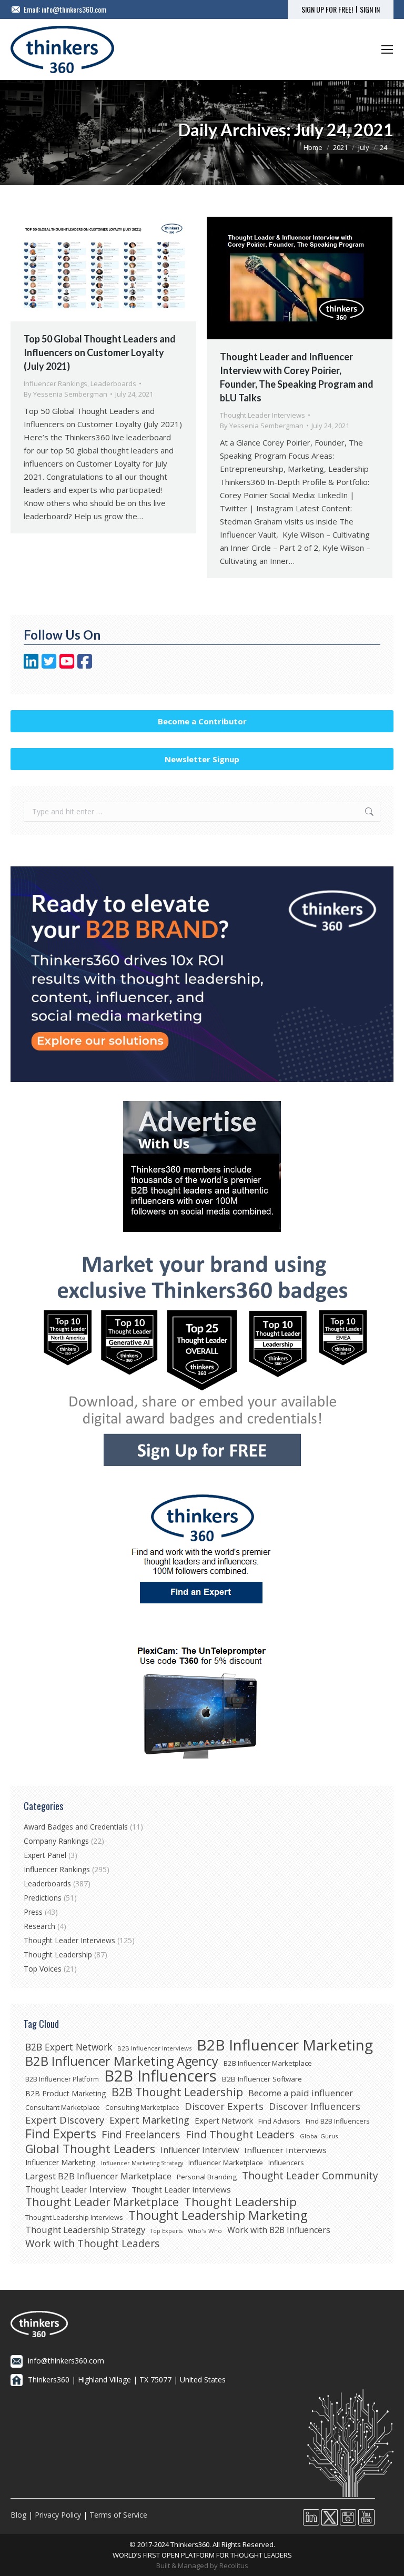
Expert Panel (45, 1855)
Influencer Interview (200, 2150)
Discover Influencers (315, 2106)
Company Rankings (56, 1841)
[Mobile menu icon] (387, 49)
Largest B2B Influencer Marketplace (98, 2176)
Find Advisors (279, 2121)
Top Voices (43, 1969)
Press (33, 1912)
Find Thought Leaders (240, 2135)
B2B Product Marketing (66, 2093)
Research (39, 1926)
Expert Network (224, 2120)
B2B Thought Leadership (177, 2092)
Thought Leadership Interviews (74, 2217)
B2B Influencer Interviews (154, 2048)
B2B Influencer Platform (62, 2079)
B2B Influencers (160, 2076)
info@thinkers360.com (74, 9)
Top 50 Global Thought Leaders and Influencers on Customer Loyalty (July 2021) (100, 352)
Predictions (43, 1898)
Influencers (286, 2163)
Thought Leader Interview (76, 2189)
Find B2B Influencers (338, 2121)
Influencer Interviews (285, 2150)
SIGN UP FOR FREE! (327, 9)
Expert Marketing (149, 2120)
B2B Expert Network (69, 2047)
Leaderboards (113, 383)
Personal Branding (207, 2177)
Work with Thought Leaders (92, 2244)
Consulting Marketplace (142, 2107)
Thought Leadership (58, 1954)
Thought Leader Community (310, 2176)
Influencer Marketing (60, 2162)
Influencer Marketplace (226, 2163)
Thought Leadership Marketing (218, 2215)
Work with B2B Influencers (279, 2230)
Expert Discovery (65, 2120)
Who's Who (205, 2231)
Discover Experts (224, 2106)
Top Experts (166, 2231)
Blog (18, 2515)
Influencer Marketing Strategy (142, 2163)
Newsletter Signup (202, 759)
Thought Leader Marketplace (102, 2202)
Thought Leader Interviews (262, 415)
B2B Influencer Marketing (285, 2045)
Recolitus (234, 2565)
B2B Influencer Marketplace (268, 2063)
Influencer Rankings (55, 383)
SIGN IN (370, 9)
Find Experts (61, 2134)
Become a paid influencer (301, 2093)
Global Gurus (319, 2136)
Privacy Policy (58, 2515)
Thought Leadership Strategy (85, 2230)
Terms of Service (118, 2515)
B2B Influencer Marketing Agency (122, 2061)
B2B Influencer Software (262, 2079)
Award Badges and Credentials (76, 1827)
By (65, 394)
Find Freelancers (141, 2135)
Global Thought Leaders (90, 2149)
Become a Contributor (202, 721)
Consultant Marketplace (63, 2107)
